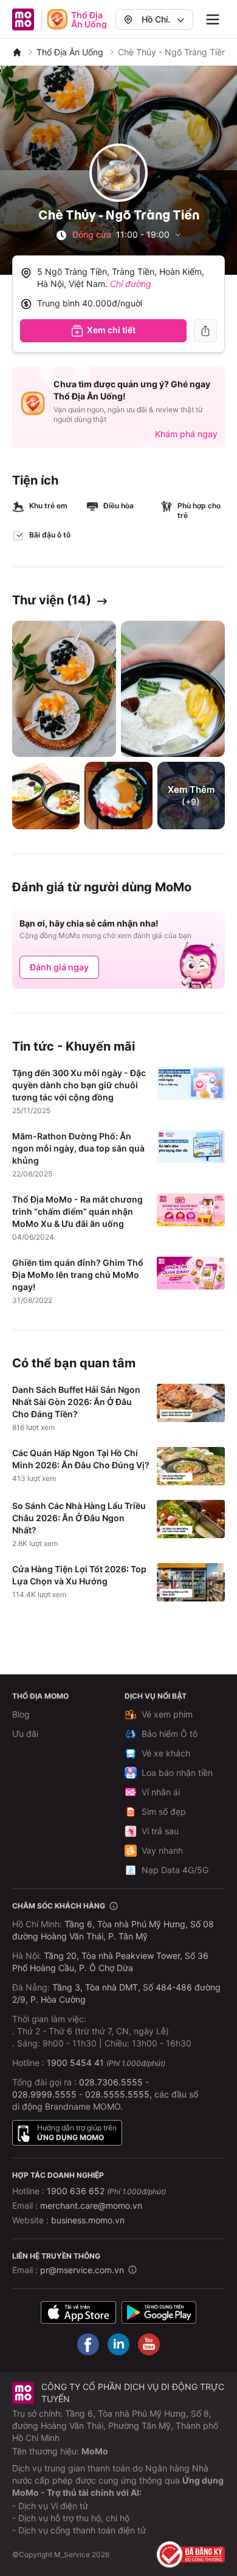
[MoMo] (17, 52)
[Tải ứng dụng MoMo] (78, 2312)
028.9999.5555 (44, 2094)
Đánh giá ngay (59, 967)
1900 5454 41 (75, 2063)
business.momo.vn (88, 2220)
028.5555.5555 (117, 2094)
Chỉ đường (131, 284)
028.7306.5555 (111, 2082)
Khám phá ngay (186, 434)
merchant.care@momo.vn (91, 2205)
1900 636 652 (106, 2191)
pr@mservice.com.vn (82, 2270)
